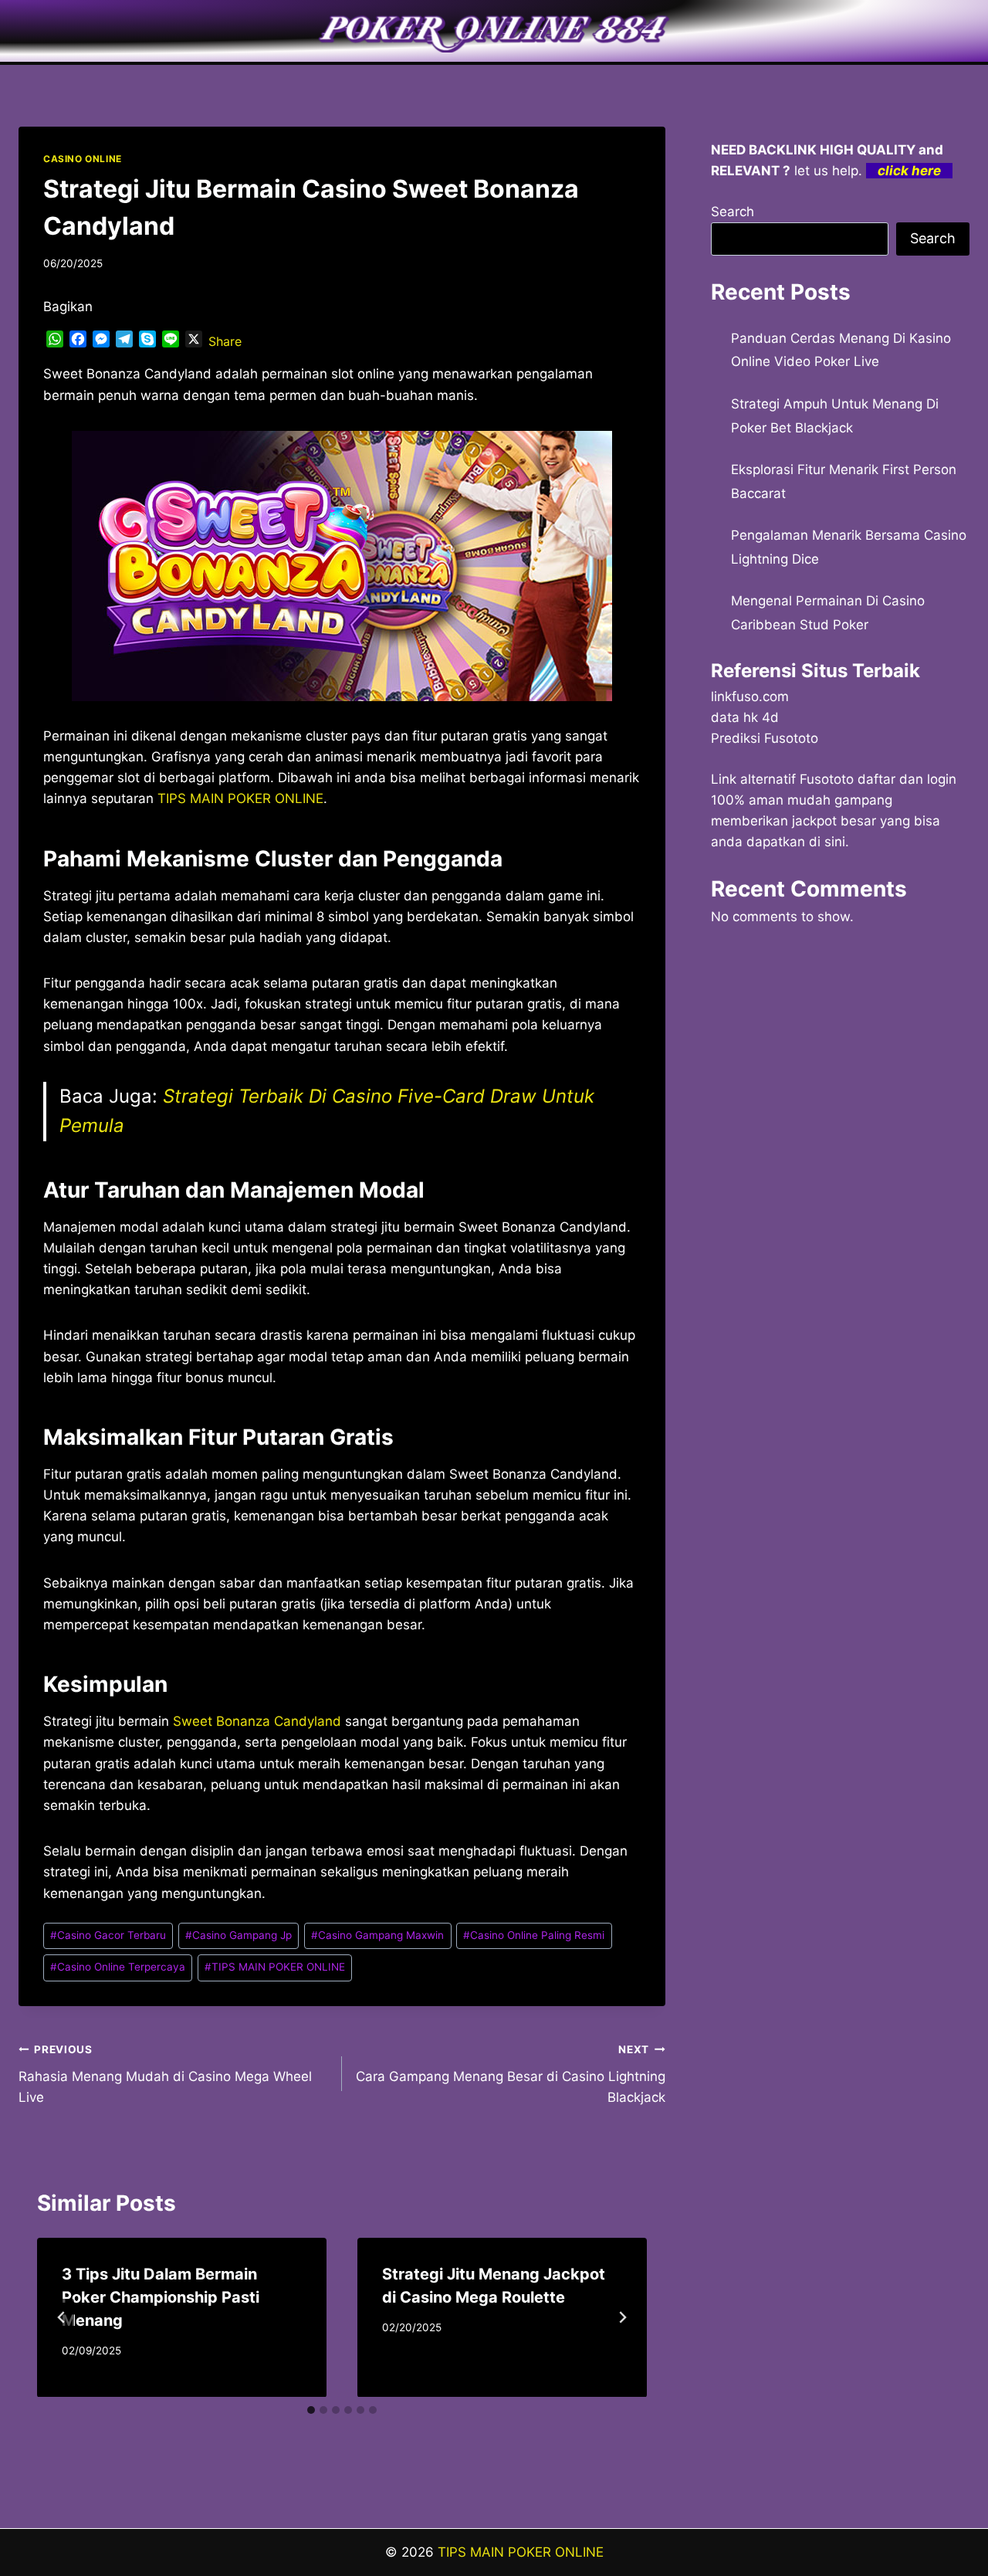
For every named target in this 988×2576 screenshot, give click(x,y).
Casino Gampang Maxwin (377, 1935)
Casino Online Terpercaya (118, 1967)
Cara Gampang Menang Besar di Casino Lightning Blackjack (511, 2074)
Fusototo (827, 779)
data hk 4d (745, 717)
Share (225, 341)
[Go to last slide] (62, 2317)
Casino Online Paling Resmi (534, 1935)
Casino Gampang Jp (239, 1935)
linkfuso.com (750, 697)
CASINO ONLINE (83, 159)
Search (733, 212)
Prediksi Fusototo (765, 738)
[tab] (311, 2410)
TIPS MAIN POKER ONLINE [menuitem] (240, 798)
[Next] (622, 2317)
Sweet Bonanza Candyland (257, 1721)
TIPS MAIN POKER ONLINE (275, 1967)
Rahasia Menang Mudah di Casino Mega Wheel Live (165, 2074)
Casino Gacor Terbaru (108, 1935)
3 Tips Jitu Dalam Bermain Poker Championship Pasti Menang (161, 2297)
